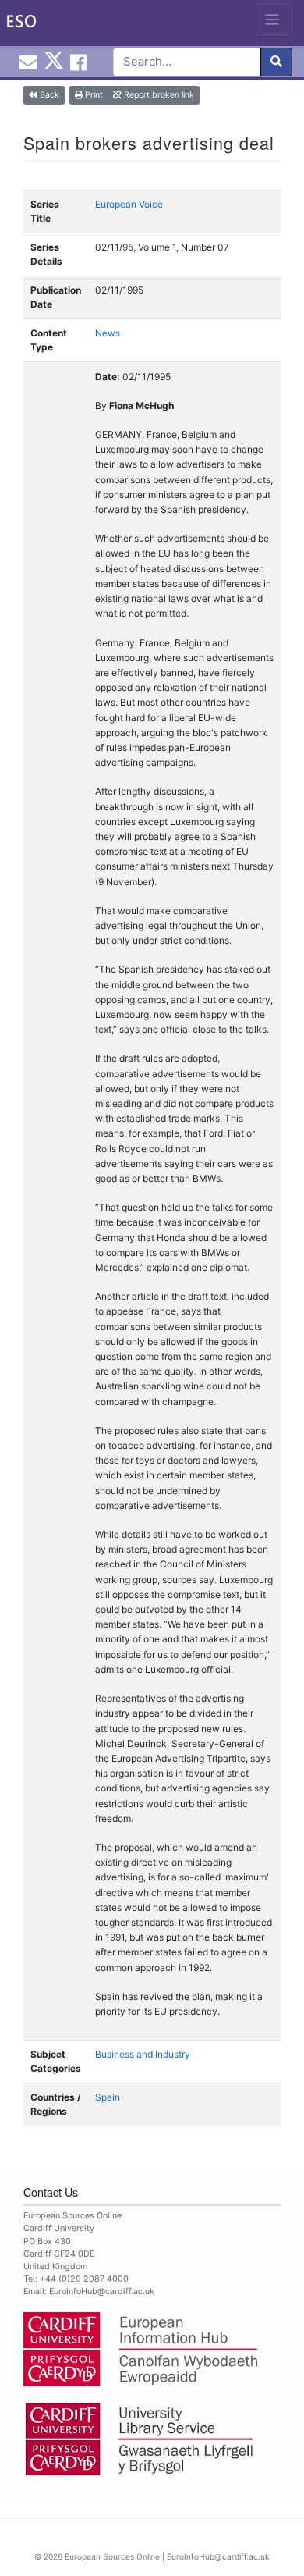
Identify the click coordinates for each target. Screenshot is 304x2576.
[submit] (276, 62)
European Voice (129, 204)
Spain (108, 2097)
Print (93, 95)
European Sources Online (112, 2556)
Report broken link (158, 95)
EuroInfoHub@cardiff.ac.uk (102, 2291)
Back (48, 95)
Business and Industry (143, 2054)
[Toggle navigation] (272, 20)
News (108, 333)
